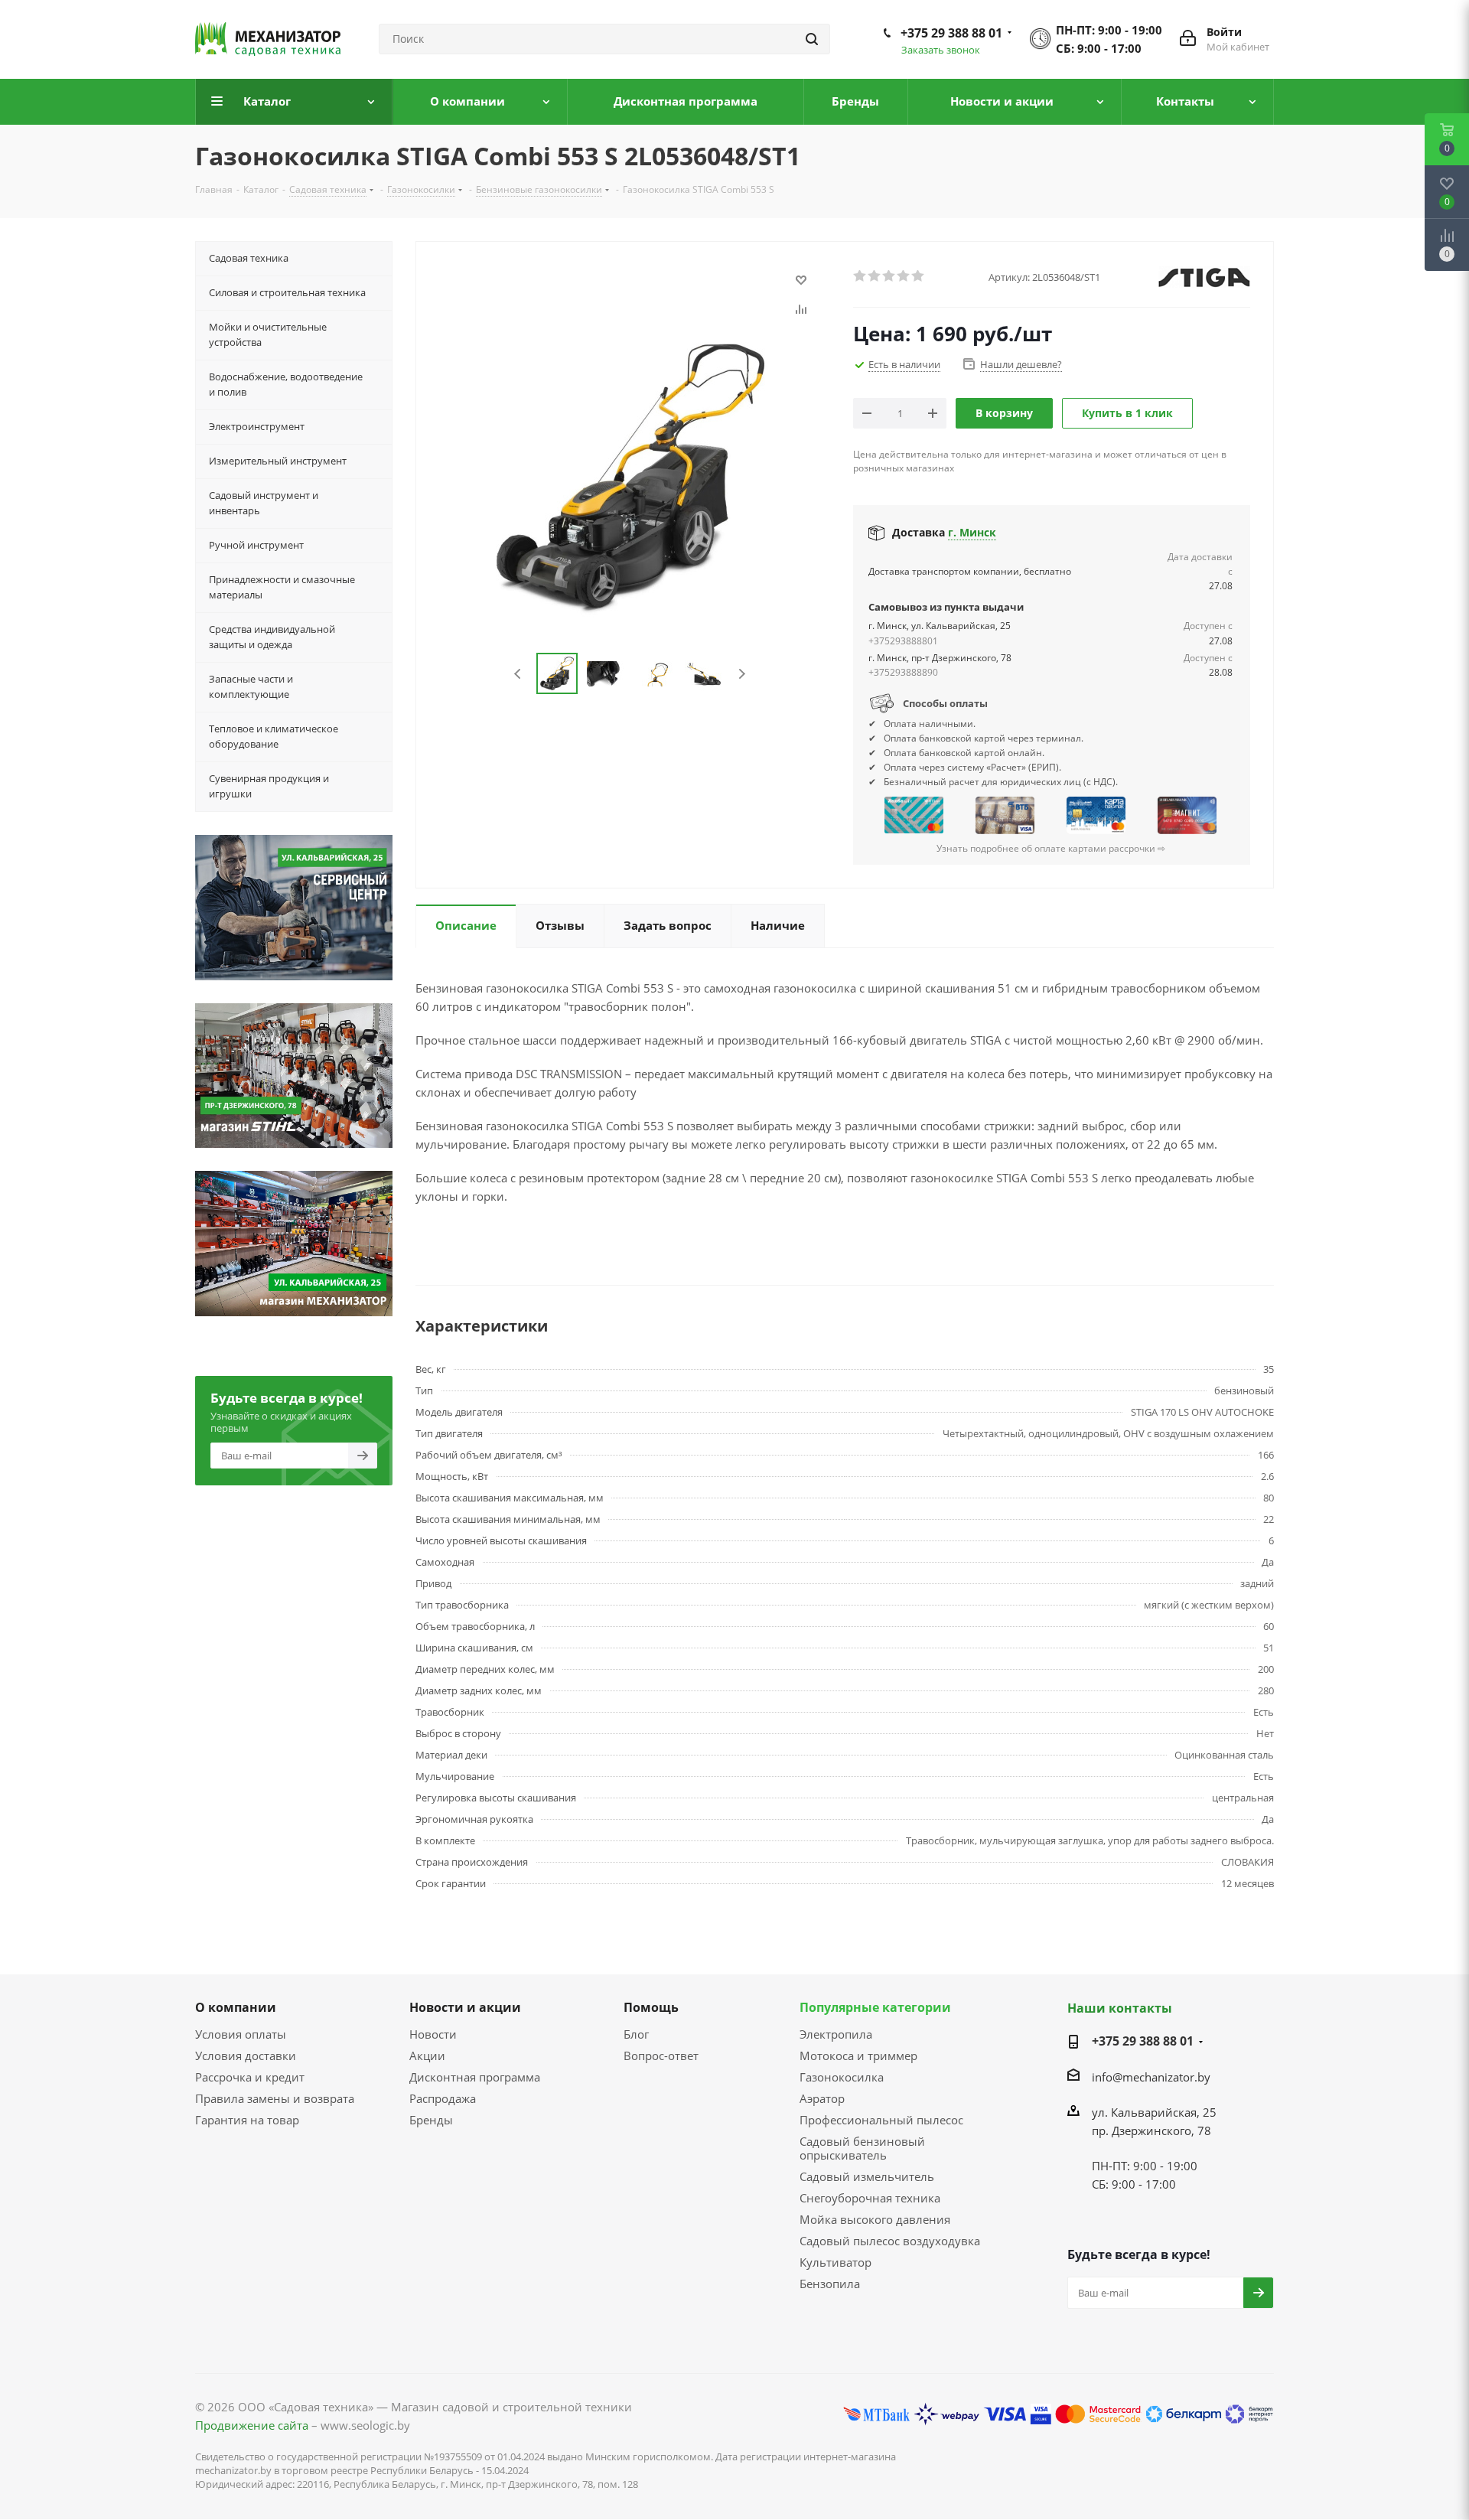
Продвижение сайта (252, 2425)
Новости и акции (465, 2007)
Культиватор (835, 2262)
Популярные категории (875, 2007)
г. (972, 532)
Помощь (651, 2007)
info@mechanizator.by (1151, 2077)
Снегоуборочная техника (870, 2198)
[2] (875, 276)
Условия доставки (246, 2055)
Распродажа (443, 2098)
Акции (427, 2055)
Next (742, 674)
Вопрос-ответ (661, 2055)
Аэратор (822, 2098)
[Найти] (812, 39)
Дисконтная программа (475, 2077)
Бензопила (830, 2284)
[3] (889, 276)
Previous (518, 674)
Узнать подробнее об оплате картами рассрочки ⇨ (1051, 848)
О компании (236, 2007)
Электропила (836, 2034)
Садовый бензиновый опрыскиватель (862, 2148)
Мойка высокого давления (875, 2219)
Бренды (431, 2120)
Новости (433, 2034)
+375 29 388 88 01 (951, 33)
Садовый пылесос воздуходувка (890, 2241)
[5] (919, 276)
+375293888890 (903, 672)
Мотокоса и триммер (858, 2055)
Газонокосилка (842, 2077)
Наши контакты (1120, 2008)
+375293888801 (903, 641)
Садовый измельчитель (867, 2176)
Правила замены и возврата (275, 2098)
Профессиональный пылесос (881, 2120)
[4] (904, 276)
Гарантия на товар (247, 2120)
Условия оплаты (241, 2034)
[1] (860, 276)
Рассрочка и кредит (250, 2077)
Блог (636, 2034)
